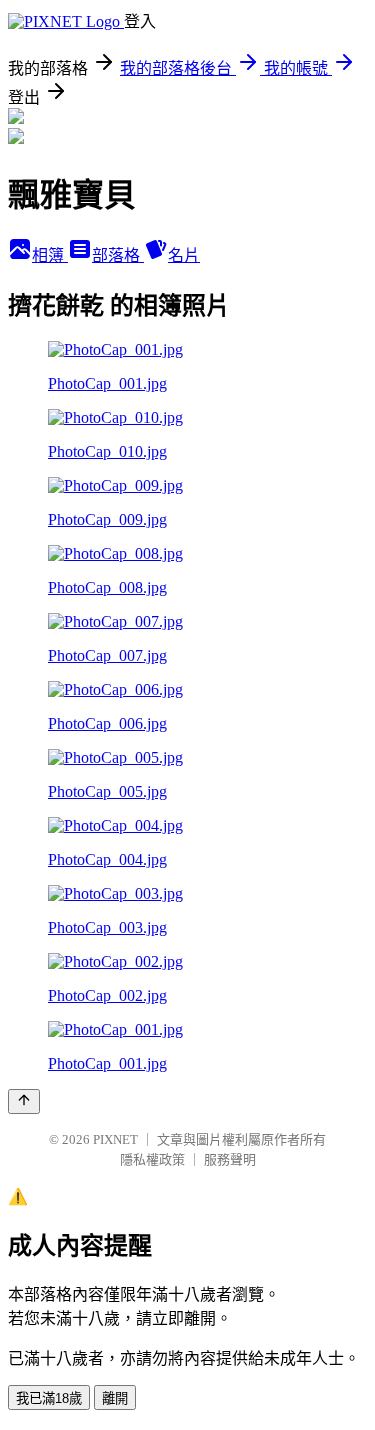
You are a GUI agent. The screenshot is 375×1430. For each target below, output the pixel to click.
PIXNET (115, 1139)
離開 (115, 1398)
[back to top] (24, 1101)
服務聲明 (230, 1159)
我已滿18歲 (49, 1398)
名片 (184, 255)
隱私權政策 (152, 1159)
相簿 (50, 255)
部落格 (118, 255)
